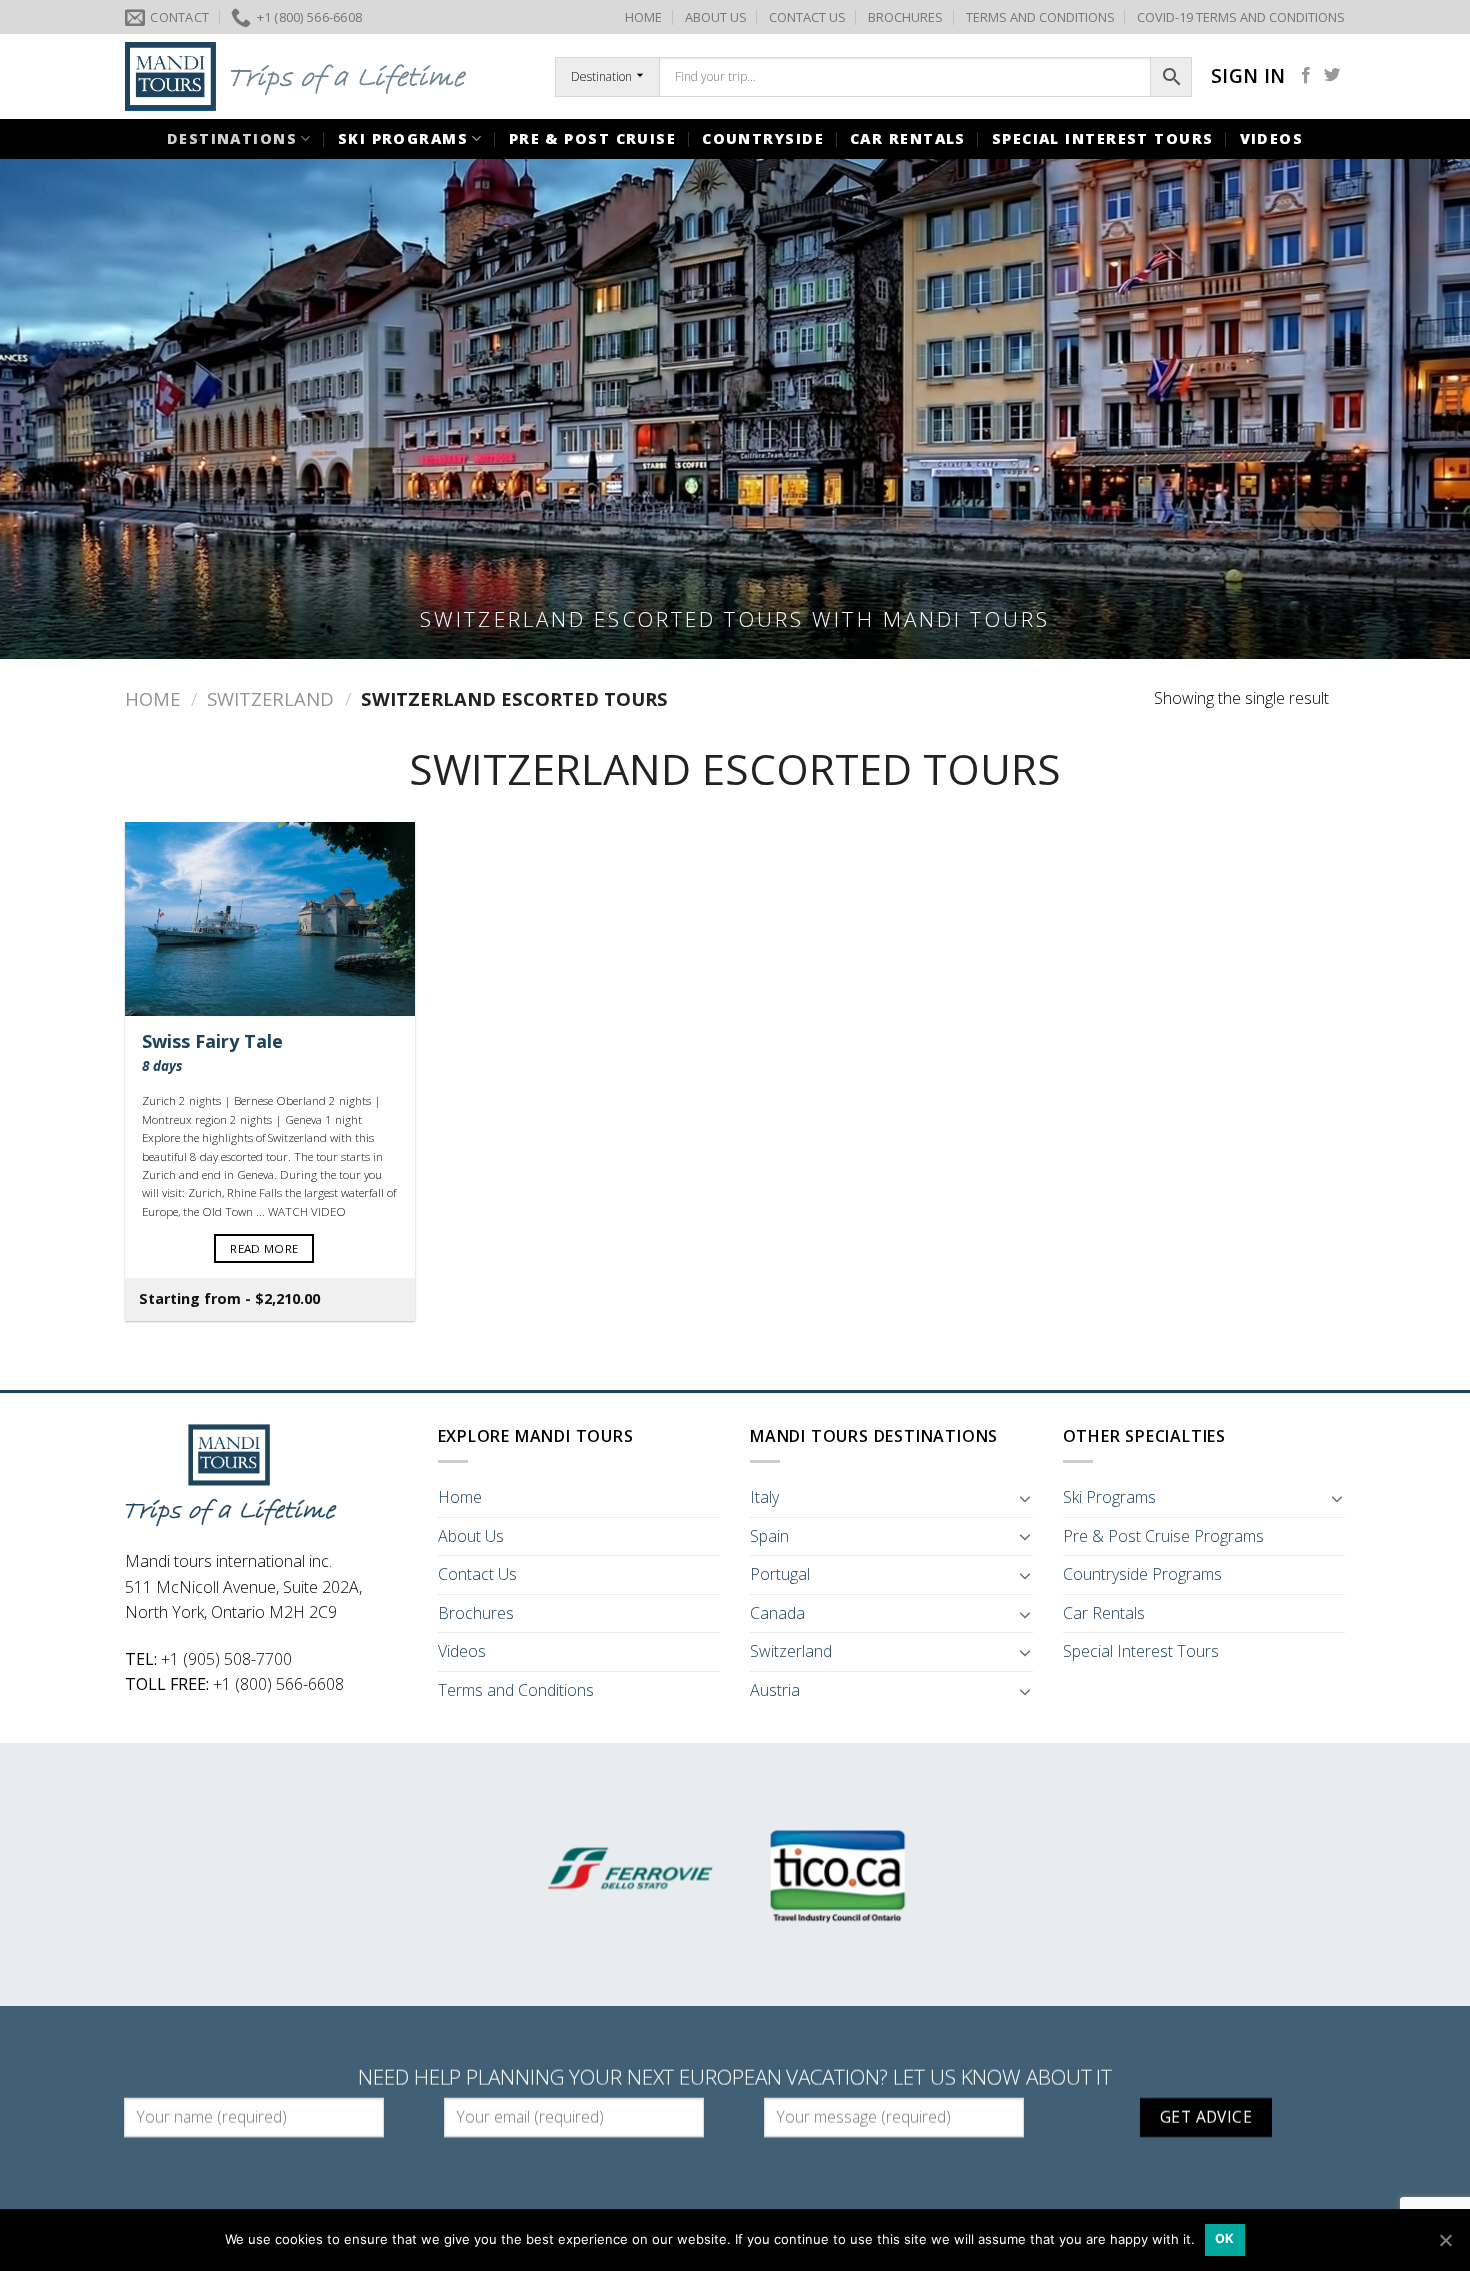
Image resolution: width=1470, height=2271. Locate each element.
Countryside (763, 138)
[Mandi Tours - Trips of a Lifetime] (325, 76)
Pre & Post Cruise (592, 138)
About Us (471, 1536)
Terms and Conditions (516, 1690)
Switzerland (270, 698)
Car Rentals (908, 138)
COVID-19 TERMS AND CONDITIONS (1241, 17)
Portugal (780, 1574)
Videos (1272, 138)
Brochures (476, 1613)
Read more (264, 1248)
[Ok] (1445, 2240)
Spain (769, 1536)
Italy (764, 1497)
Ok (1225, 2238)
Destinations (232, 138)
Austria (775, 1690)
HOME (643, 17)
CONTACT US (807, 17)
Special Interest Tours (1103, 138)
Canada (777, 1613)
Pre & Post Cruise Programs (1163, 1536)
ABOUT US (716, 17)
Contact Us (477, 1574)
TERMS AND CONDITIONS (1040, 17)
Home (152, 698)
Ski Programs (403, 138)
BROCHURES (905, 17)
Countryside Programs (1142, 1574)
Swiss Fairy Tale (212, 1052)
